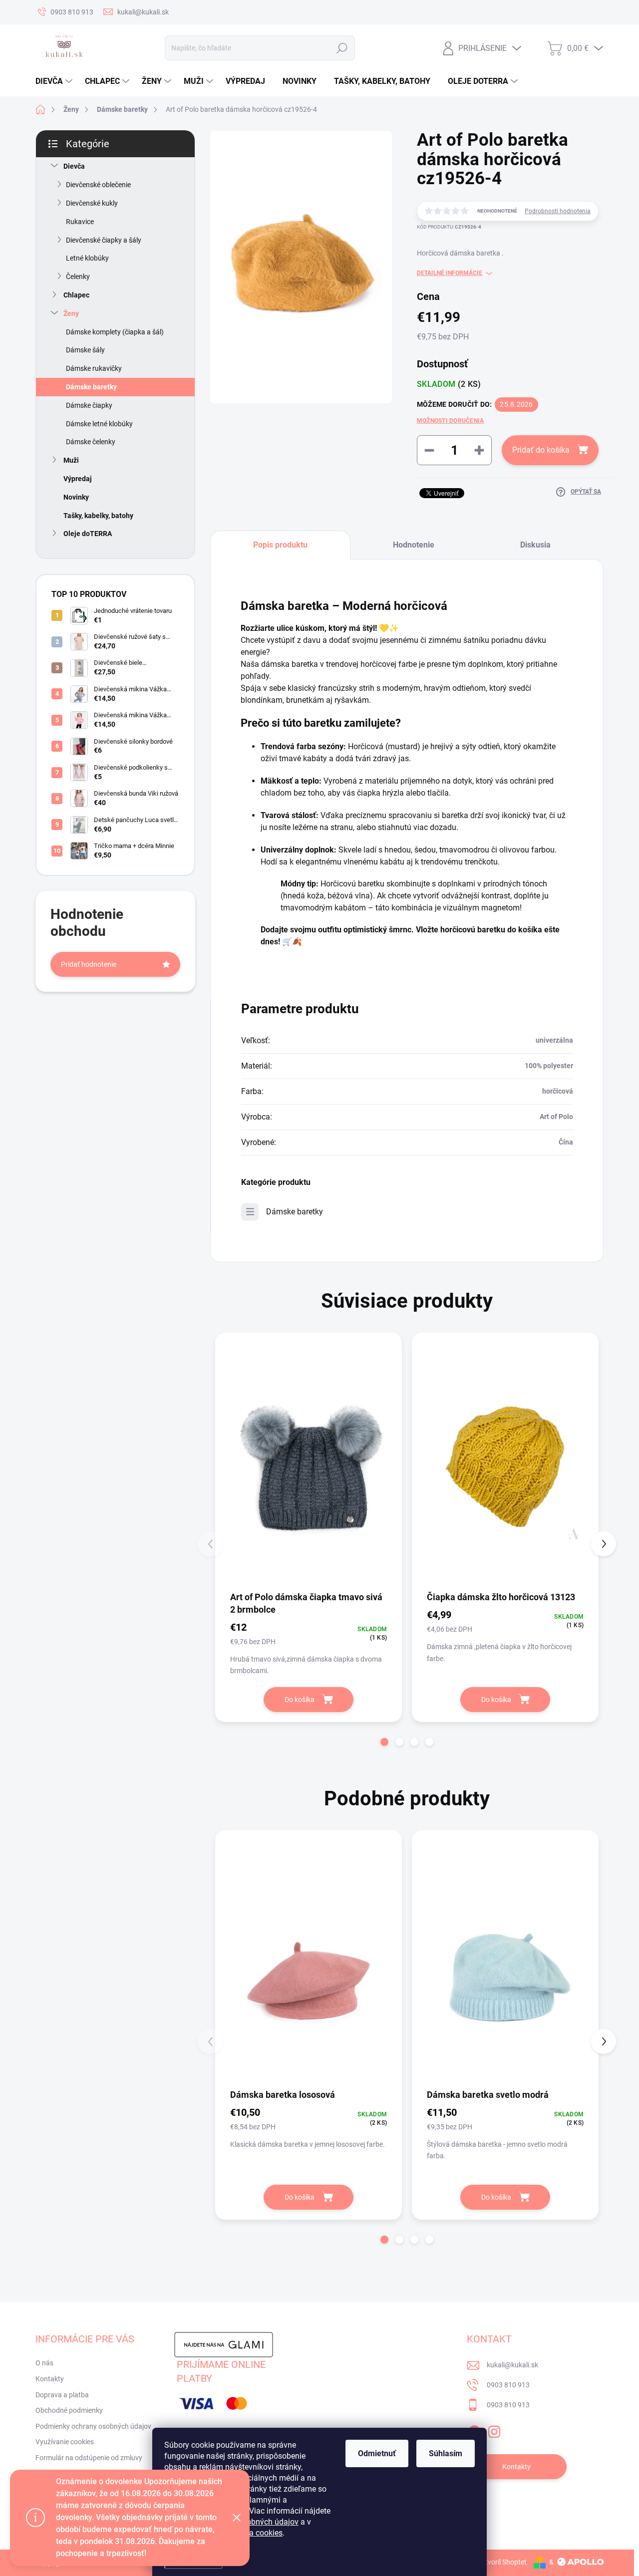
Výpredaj (78, 479)
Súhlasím (446, 2453)
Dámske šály (85, 350)
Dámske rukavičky (94, 368)
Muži (71, 460)
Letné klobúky (87, 258)
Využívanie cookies (65, 2442)
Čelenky (78, 277)
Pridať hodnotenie (89, 964)
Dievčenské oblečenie (98, 185)
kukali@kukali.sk (512, 2365)
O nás (44, 2363)
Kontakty (50, 2379)
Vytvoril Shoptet (502, 2562)
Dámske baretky (91, 387)
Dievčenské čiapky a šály (104, 240)
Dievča (74, 166)
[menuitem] (55, 81)
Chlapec (76, 295)
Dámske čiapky (89, 405)
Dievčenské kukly (92, 203)
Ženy (71, 313)
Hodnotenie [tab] (414, 545)
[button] (384, 1742)
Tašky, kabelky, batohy (98, 516)
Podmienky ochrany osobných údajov (93, 2426)
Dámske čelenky (91, 442)
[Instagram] (494, 2430)
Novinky (76, 497)
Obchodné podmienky (69, 2410)
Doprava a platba (62, 2395)
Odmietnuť (377, 2453)
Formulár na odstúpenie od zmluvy (89, 2458)
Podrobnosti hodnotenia (558, 211)
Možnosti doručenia (450, 421)
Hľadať (342, 48)
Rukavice (80, 222)
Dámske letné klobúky (99, 424)
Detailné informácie (450, 273)
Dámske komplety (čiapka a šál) (115, 332)
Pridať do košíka (541, 450)
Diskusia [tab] (535, 545)
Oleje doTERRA (88, 534)
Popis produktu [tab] (280, 545)
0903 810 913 (508, 2385)
